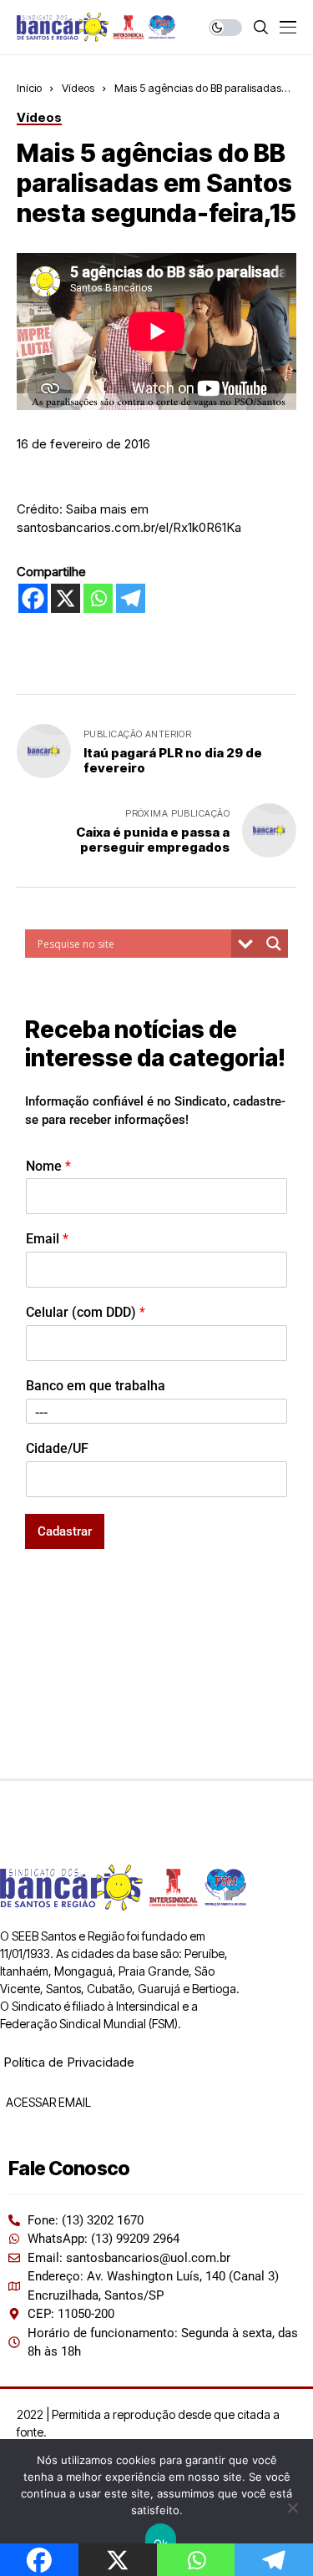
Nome (48, 1166)
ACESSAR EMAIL (47, 2102)
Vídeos (78, 88)
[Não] (292, 2508)
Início (29, 88)
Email (47, 1239)
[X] (66, 598)
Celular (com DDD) (86, 1312)
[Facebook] (33, 598)
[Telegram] (131, 598)
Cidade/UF (57, 1448)
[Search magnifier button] (274, 944)
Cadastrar (65, 1531)
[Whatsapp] (98, 598)
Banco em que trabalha (96, 1386)
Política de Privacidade (69, 2062)
